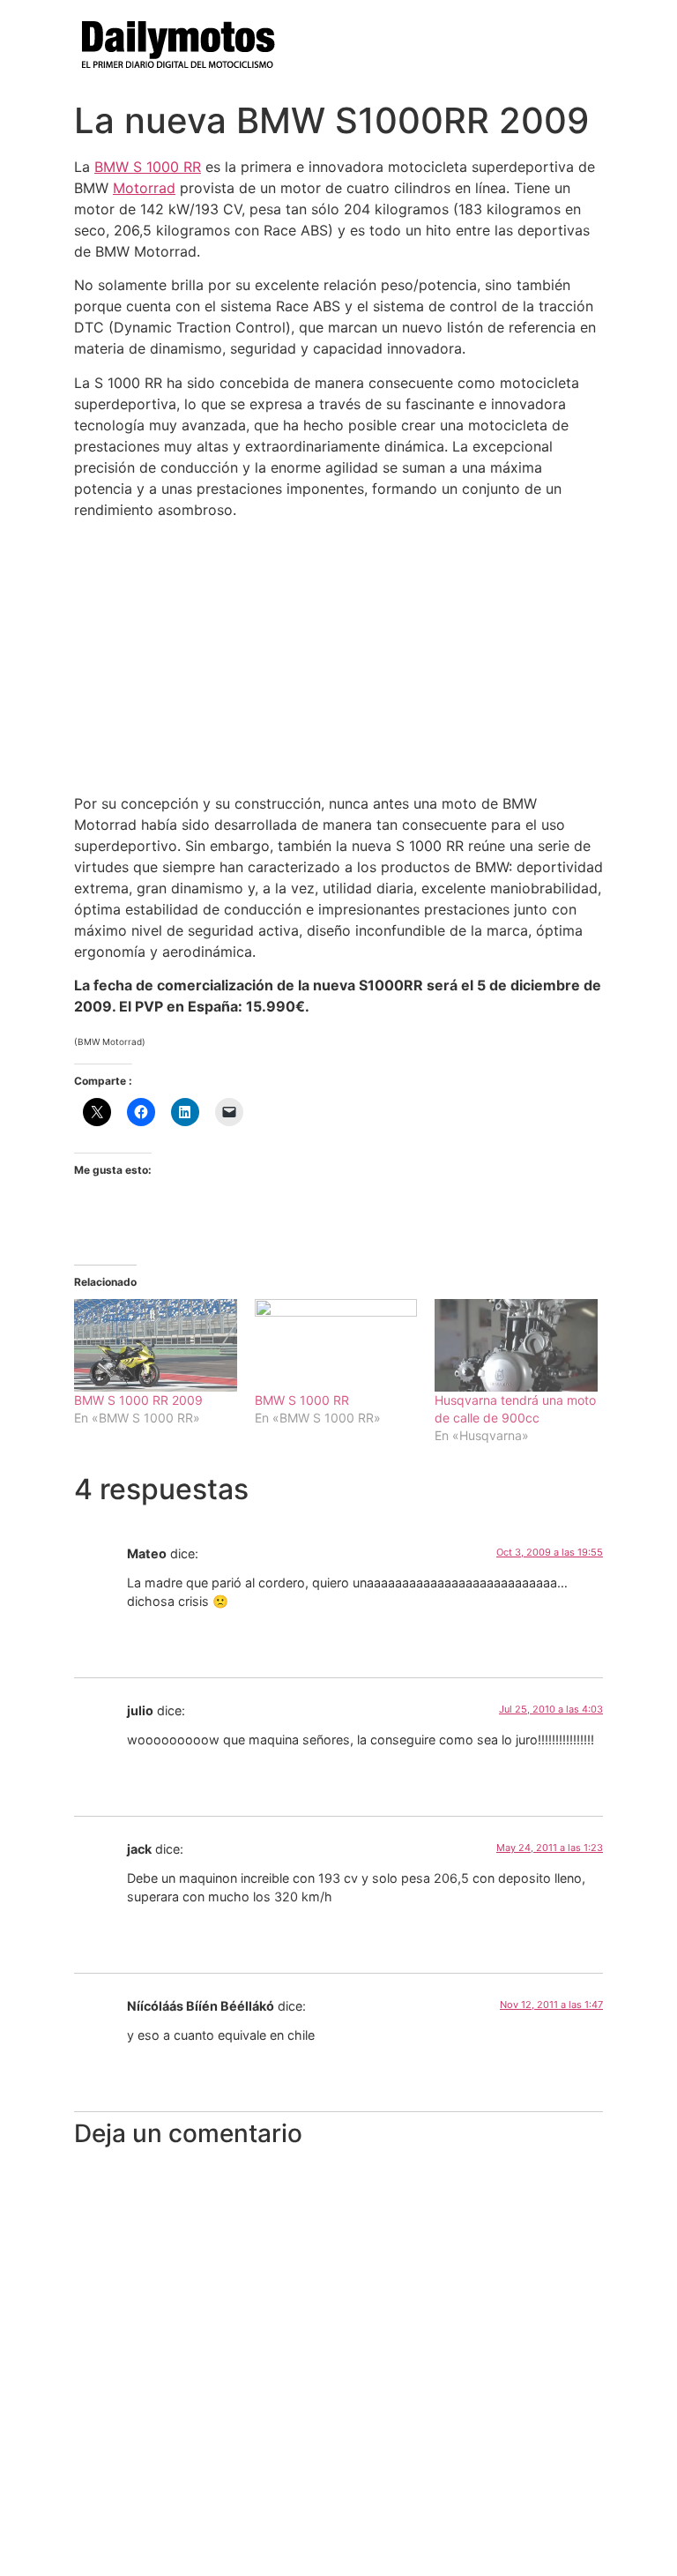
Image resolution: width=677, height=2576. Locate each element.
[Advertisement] (338, 656)
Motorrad (144, 188)
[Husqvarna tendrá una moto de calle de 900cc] (516, 1345)
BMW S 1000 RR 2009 (138, 1400)
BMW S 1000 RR (148, 167)
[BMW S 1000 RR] (336, 1345)
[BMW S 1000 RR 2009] (156, 1345)
